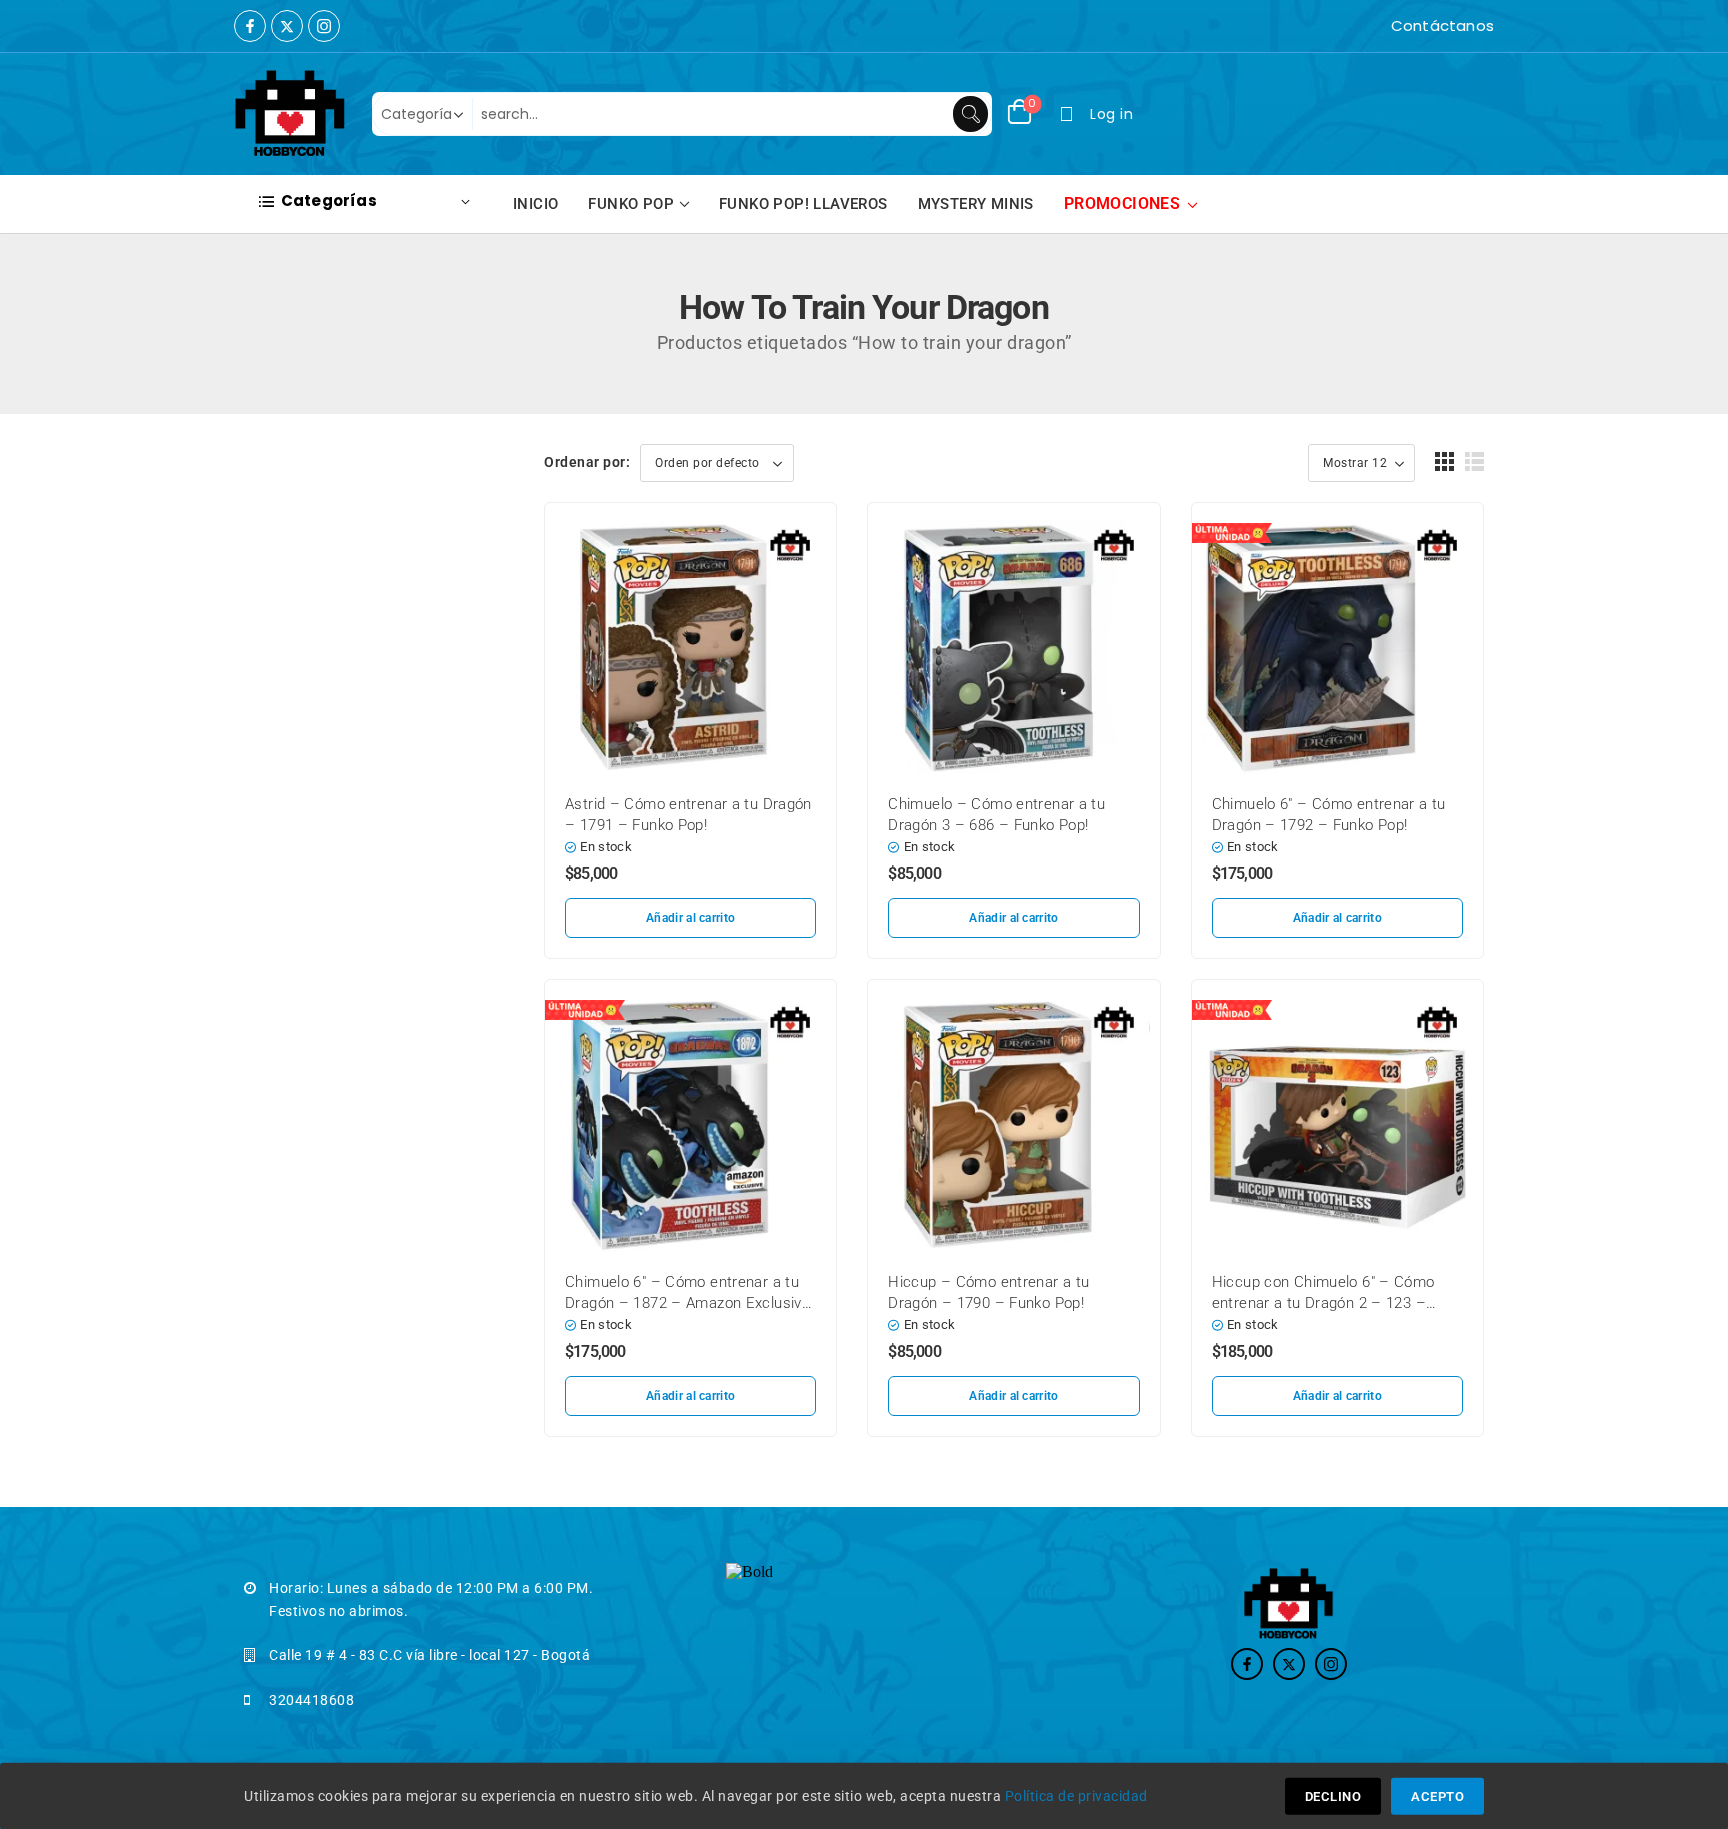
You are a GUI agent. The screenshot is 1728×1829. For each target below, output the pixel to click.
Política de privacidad (1076, 1796)
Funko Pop (631, 204)
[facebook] (250, 26)
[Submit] (970, 114)
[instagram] (324, 26)
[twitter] (287, 26)
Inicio (535, 204)
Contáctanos (1442, 25)
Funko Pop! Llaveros (803, 204)
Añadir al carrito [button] (690, 918)
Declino (1333, 1796)
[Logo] (290, 114)
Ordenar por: (587, 462)
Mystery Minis (976, 204)
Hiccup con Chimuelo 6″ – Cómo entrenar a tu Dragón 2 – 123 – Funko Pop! (1323, 1303)
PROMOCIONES (1122, 203)
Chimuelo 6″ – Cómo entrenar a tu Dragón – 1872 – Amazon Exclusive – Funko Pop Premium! (687, 1303)
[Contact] (1386, 26)
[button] (1445, 461)
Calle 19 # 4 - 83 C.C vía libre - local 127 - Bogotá (429, 1655)
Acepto (1437, 1796)
